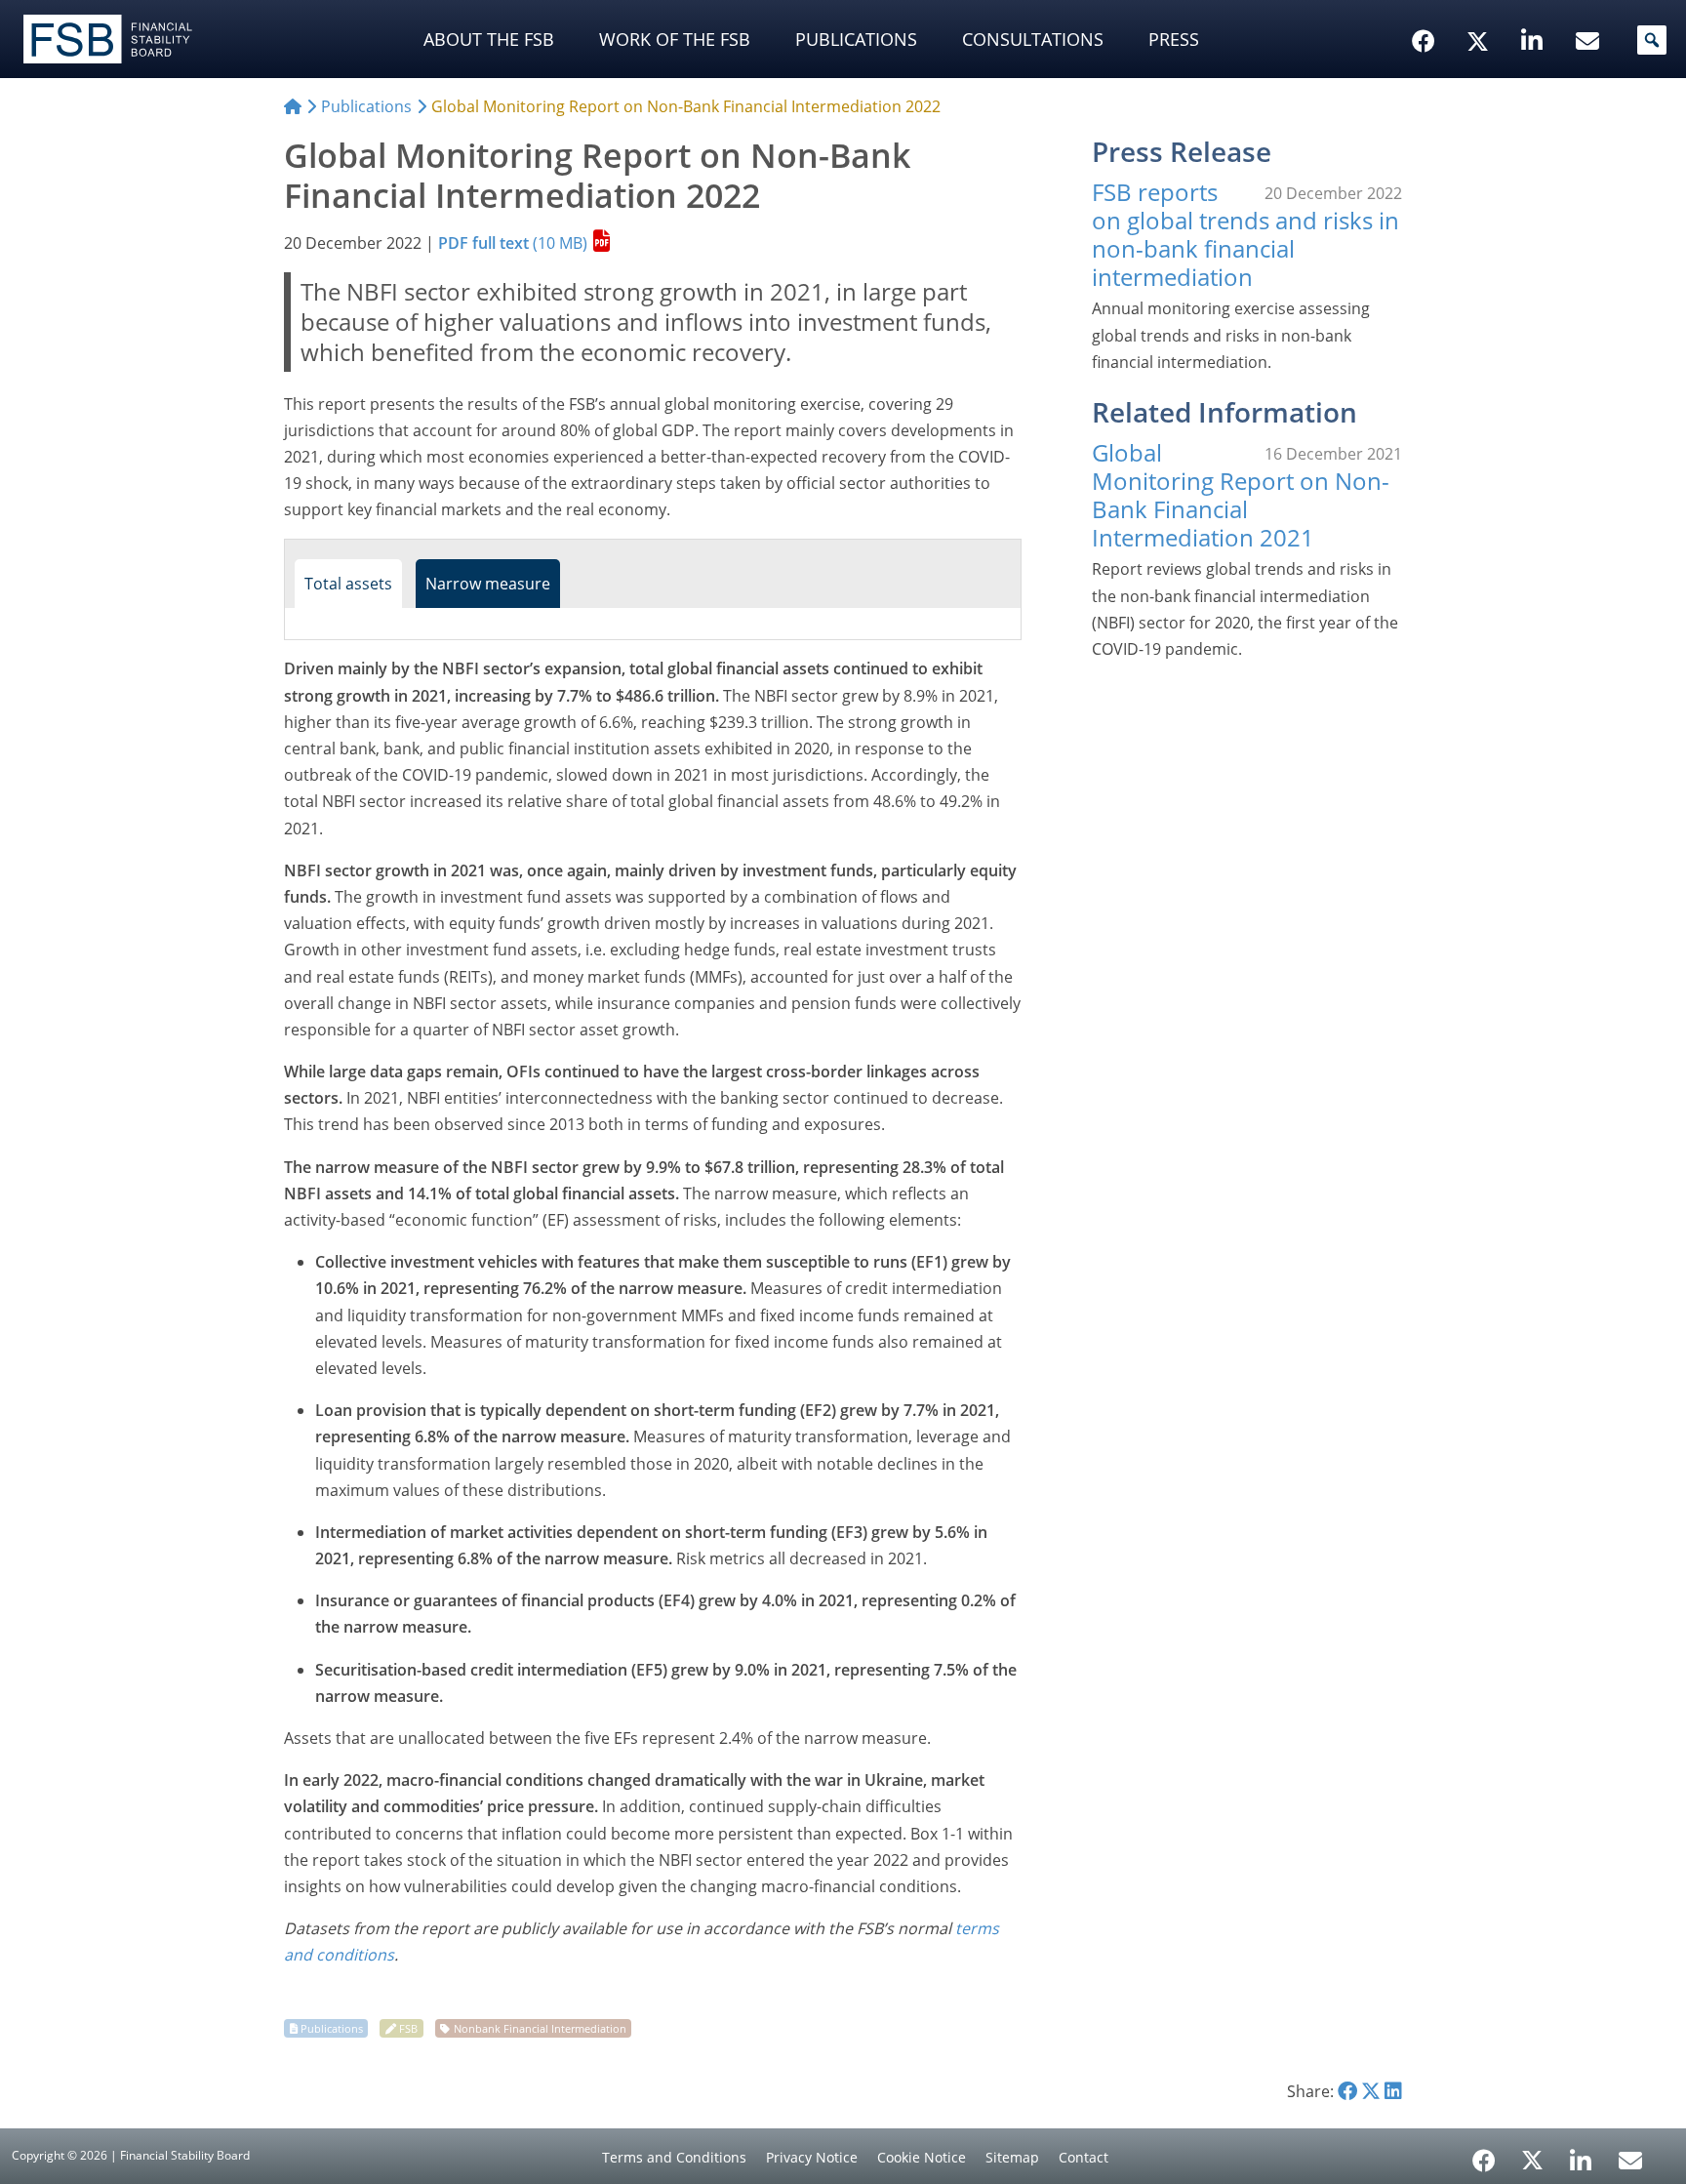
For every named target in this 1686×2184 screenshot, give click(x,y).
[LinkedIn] (1581, 2154)
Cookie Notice (922, 2157)
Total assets (348, 584)
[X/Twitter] (1481, 11)
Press (1174, 39)
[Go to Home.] (293, 106)
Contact (1084, 2157)
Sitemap (1012, 2157)
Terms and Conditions (674, 2157)
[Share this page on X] (1371, 2091)
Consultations (1033, 39)
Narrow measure (488, 584)
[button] (1652, 40)
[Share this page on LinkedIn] (1393, 2091)
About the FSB (489, 39)
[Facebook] (1484, 2154)
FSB (408, 2028)
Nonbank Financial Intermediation (540, 2028)
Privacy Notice (812, 2157)
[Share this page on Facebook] (1347, 2091)
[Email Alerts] (1630, 2159)
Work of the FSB (675, 39)
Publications (856, 39)
